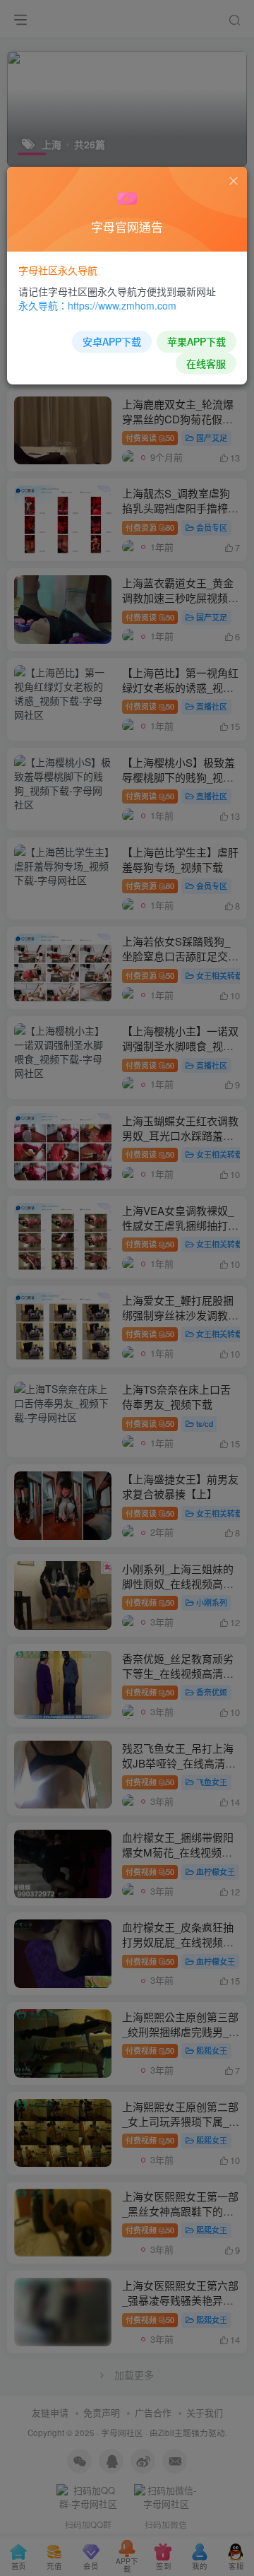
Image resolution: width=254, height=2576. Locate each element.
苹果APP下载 (196, 341)
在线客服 (206, 363)
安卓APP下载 (112, 341)
